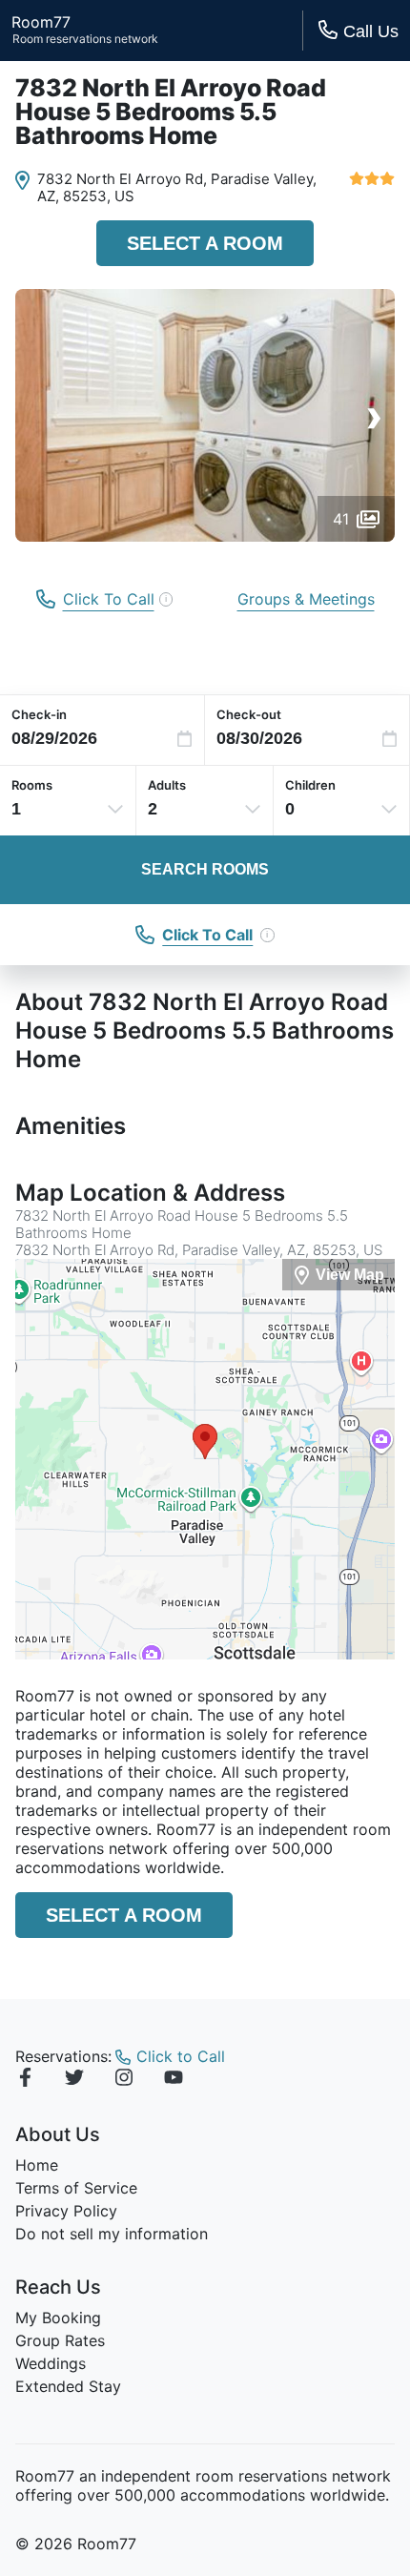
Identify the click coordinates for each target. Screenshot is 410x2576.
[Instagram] (124, 2080)
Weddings (51, 2363)
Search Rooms (205, 869)
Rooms (32, 785)
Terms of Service (76, 2188)
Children (310, 785)
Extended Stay (68, 2386)
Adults (167, 785)
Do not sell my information (112, 2234)
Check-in (39, 714)
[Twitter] (74, 2080)
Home (37, 2165)
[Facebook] (25, 2080)
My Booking (58, 2318)
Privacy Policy (66, 2211)
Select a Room (205, 243)
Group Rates (60, 2340)
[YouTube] (174, 2080)
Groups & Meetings (306, 599)
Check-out (249, 714)
